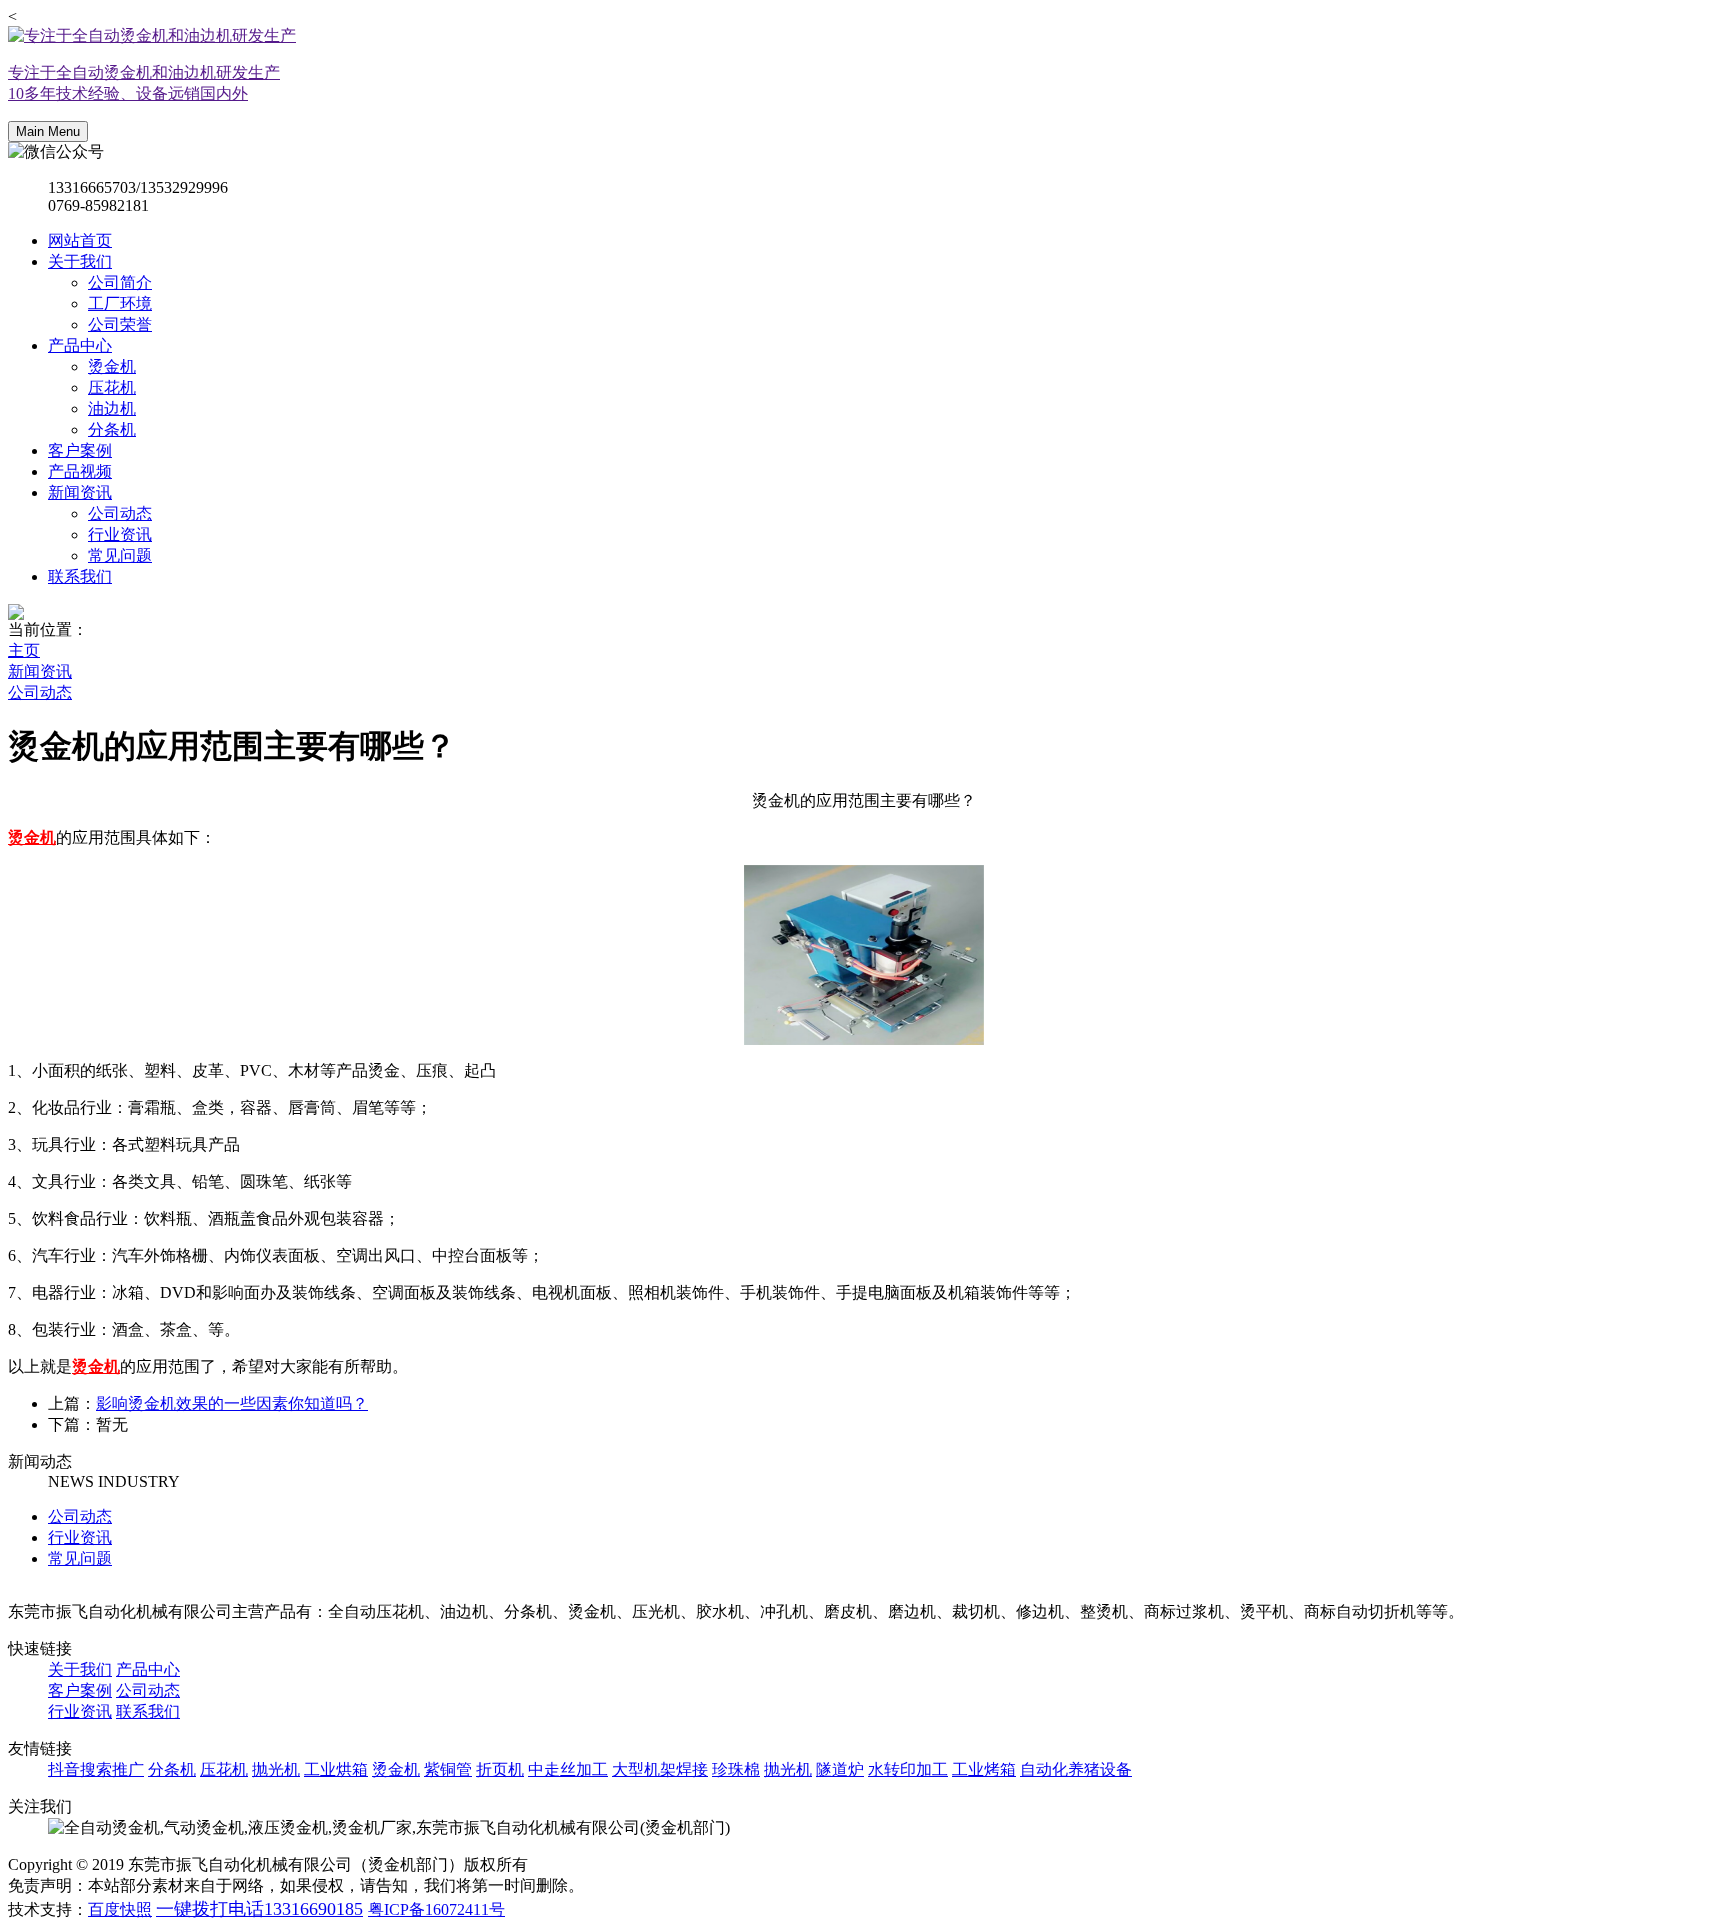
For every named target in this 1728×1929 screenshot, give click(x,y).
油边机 (112, 408)
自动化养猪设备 (1076, 1769)
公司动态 (120, 513)
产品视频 (80, 471)
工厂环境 (120, 303)
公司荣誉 (120, 324)
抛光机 (276, 1769)
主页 (24, 650)
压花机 (112, 387)
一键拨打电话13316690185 (259, 1909)
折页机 (500, 1769)
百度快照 (120, 1909)
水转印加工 (908, 1769)
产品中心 (80, 345)
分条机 (112, 429)
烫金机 (112, 366)
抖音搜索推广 (96, 1769)
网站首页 (80, 240)
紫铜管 (448, 1769)
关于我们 (80, 261)
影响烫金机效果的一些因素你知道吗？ (232, 1403)
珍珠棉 (736, 1769)
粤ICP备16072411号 (436, 1909)
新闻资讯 (80, 492)
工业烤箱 (984, 1769)
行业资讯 (120, 534)
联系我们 (80, 576)
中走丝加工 (568, 1769)
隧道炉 (840, 1769)
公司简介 (120, 282)
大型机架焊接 (660, 1769)
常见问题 (120, 555)
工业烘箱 (336, 1769)
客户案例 (80, 450)
